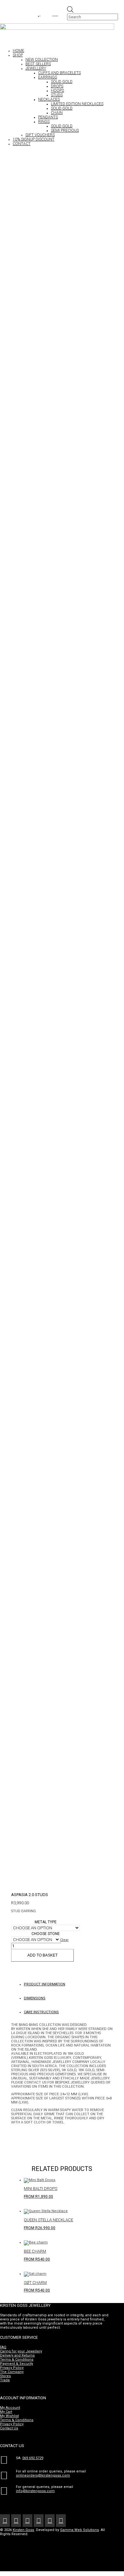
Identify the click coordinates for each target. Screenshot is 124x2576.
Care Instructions (41, 2012)
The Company (12, 2372)
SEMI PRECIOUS (65, 130)
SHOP (18, 55)
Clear (64, 1940)
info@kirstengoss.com (35, 2491)
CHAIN (57, 113)
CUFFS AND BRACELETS (59, 73)
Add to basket (42, 1955)
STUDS (57, 95)
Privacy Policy (12, 2368)
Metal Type (46, 1922)
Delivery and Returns (17, 2355)
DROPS (57, 86)
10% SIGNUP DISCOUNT (34, 139)
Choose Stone (46, 1934)
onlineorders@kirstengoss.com (43, 2475)
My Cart (6, 2412)
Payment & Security (17, 2364)
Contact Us (9, 2428)
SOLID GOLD (62, 82)
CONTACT (22, 144)
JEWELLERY (36, 68)
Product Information (45, 1984)
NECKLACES (49, 99)
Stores (5, 2376)
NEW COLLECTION (42, 60)
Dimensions (35, 1998)
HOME (18, 51)
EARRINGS (48, 77)
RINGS (44, 122)
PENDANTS (48, 117)
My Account (10, 2408)
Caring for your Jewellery (21, 2351)
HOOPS (57, 91)
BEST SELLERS (38, 64)
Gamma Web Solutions (79, 2530)
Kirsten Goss (23, 2530)
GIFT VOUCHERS (40, 135)
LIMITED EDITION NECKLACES (77, 104)
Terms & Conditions (17, 2360)
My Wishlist (9, 2416)
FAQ (3, 2347)
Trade (5, 2380)
